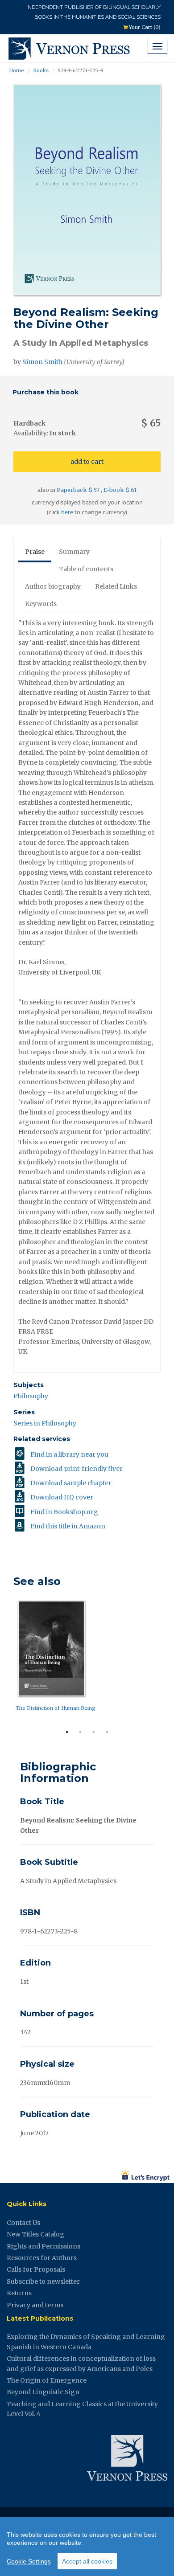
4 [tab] (107, 1732)
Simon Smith (42, 362)
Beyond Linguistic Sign (43, 2392)
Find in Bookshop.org (64, 1512)
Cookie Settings (29, 2561)
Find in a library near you (69, 1454)
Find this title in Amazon (68, 1526)
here (67, 512)
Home (17, 70)
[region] (87, 2547)
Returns (19, 2293)
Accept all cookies (87, 2561)
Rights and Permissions (43, 2246)
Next (167, 1661)
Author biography (53, 586)
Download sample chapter (71, 1483)
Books (41, 70)
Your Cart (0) (144, 27)
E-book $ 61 (120, 490)
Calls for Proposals (36, 2269)
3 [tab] (94, 1732)
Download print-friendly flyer (77, 1469)
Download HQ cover (62, 1497)
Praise (35, 552)
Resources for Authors (42, 2258)
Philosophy (31, 1396)
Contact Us (23, 2223)
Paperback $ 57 (79, 490)
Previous (7, 1661)
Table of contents (86, 569)
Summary (74, 552)
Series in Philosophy (45, 1423)
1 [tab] (67, 1732)
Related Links (116, 586)
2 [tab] (80, 1732)
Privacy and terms (35, 2305)
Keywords (41, 604)
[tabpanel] (87, 1658)
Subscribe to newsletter (43, 2281)
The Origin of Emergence (47, 2380)
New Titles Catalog (35, 2234)
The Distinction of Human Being (56, 1708)
